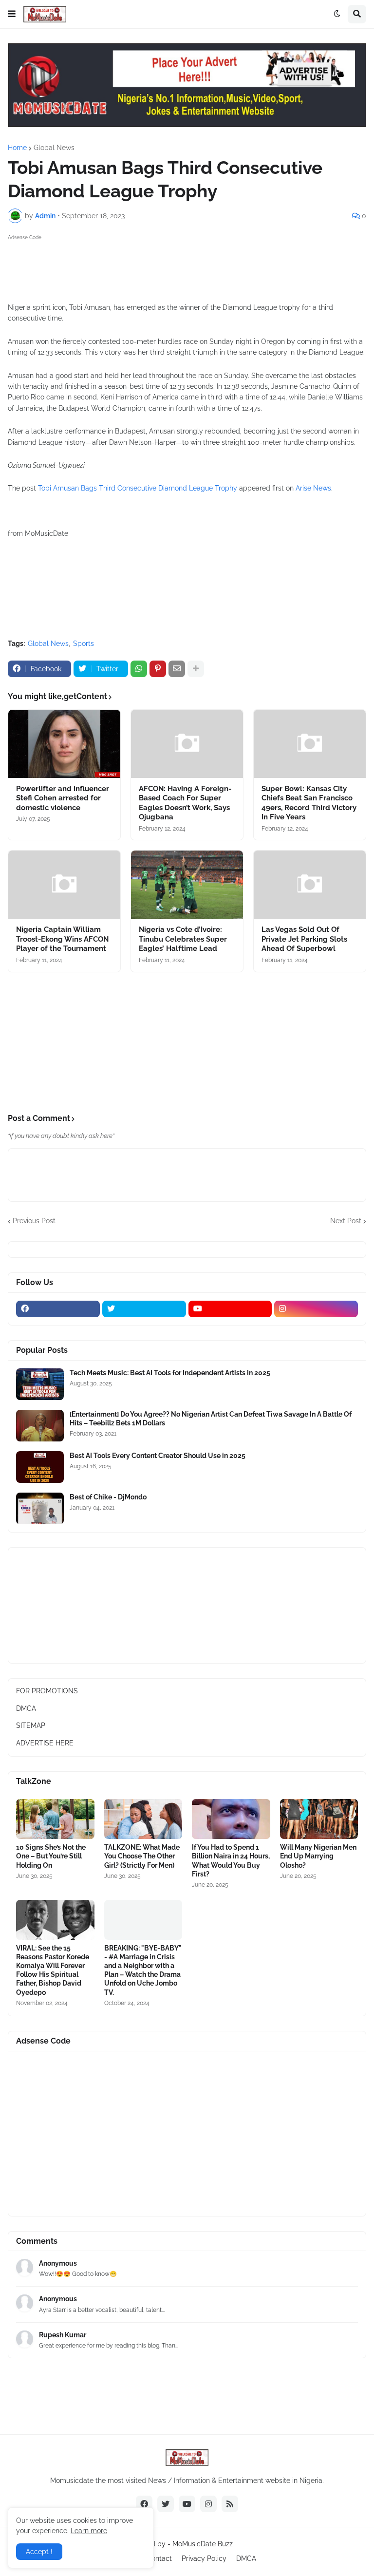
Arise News (313, 488)
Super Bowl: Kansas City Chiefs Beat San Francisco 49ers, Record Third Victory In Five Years (309, 803)
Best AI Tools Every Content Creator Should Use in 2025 (158, 1456)
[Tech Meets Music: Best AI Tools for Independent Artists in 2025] (40, 1384)
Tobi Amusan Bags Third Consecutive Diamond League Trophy (138, 488)
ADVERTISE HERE (45, 1743)
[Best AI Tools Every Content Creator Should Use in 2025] (40, 1467)
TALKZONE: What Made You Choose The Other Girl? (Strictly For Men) (142, 1856)
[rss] (230, 2504)
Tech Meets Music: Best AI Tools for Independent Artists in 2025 (170, 1373)
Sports (84, 644)
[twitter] (144, 1309)
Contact (159, 2558)
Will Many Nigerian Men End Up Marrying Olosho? (318, 1856)
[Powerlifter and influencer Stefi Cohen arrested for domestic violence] (64, 744)
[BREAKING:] (143, 1920)
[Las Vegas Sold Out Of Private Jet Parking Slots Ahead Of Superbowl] (310, 885)
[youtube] (230, 1309)
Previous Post (34, 1221)
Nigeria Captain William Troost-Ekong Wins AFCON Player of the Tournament (62, 939)
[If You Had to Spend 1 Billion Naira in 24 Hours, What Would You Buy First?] (231, 1819)
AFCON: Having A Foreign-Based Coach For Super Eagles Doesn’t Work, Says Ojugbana (185, 803)
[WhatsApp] (139, 669)
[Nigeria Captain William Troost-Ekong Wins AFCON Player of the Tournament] (64, 885)
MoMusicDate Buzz (203, 2544)
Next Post (346, 1221)
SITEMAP (31, 1725)
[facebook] (58, 1309)
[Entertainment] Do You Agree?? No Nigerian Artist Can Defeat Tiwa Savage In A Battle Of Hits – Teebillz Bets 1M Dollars (211, 1419)
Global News (54, 148)
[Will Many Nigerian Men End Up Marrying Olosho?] (319, 1819)
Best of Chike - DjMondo (108, 1497)
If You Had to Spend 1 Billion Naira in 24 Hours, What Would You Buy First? (231, 1861)
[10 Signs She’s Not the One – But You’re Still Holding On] (55, 1819)
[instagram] (316, 1309)
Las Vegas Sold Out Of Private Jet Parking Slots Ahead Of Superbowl (304, 939)
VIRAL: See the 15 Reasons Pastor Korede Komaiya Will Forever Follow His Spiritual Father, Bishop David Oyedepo (53, 1970)
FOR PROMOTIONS (47, 1691)
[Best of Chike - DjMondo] (40, 1508)
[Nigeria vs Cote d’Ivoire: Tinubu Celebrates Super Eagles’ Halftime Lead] (187, 885)
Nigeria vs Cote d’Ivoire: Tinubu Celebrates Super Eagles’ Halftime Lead (183, 939)
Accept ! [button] (39, 2552)
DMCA (26, 1708)
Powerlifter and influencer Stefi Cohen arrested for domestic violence (63, 798)
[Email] (177, 669)
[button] (12, 14)
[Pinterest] (158, 669)
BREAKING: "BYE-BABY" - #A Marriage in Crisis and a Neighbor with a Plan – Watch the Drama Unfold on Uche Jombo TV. (143, 1970)
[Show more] (196, 669)
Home (17, 148)
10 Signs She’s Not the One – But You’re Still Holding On (51, 1856)
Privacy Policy (204, 2558)
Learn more (89, 2531)
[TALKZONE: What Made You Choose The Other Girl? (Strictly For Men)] (143, 1819)
